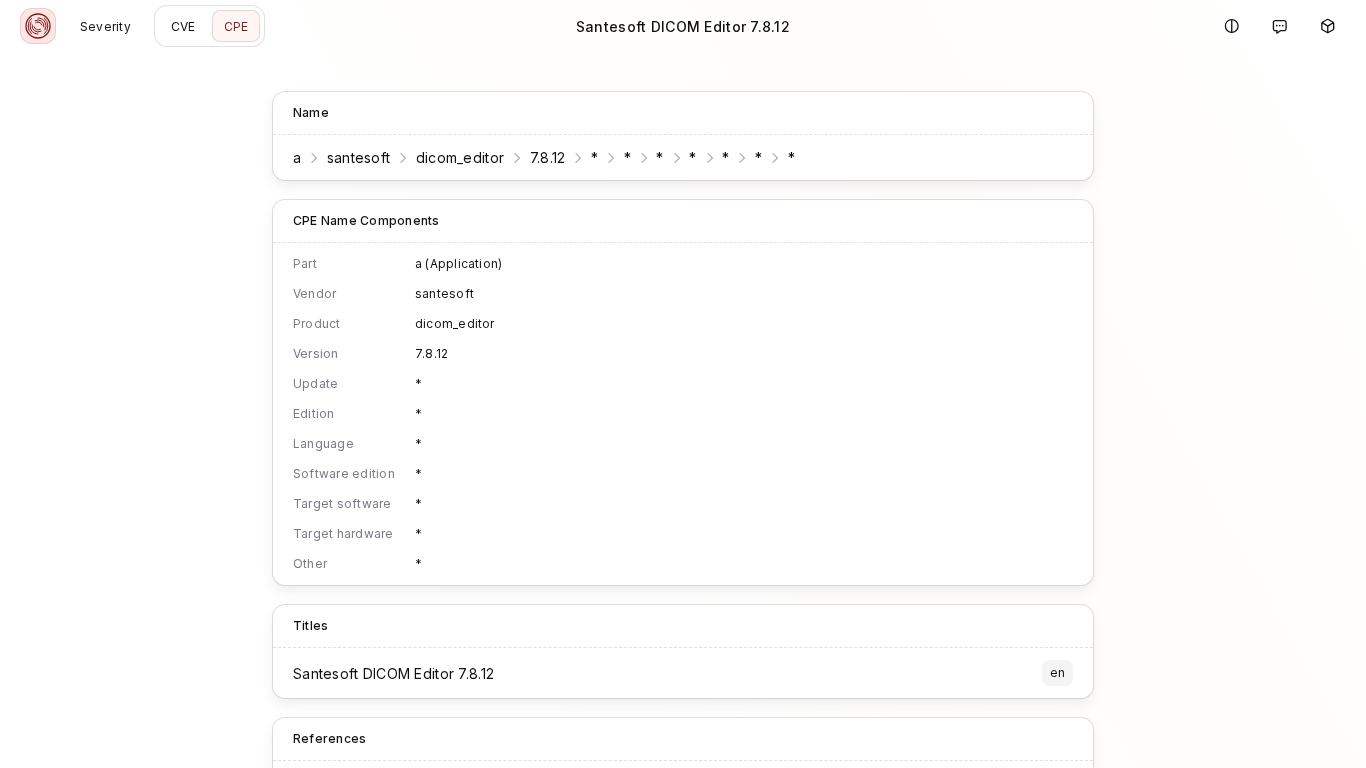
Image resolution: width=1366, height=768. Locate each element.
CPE (236, 26)
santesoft (359, 157)
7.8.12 (548, 157)
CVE (183, 26)
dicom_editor (460, 157)
